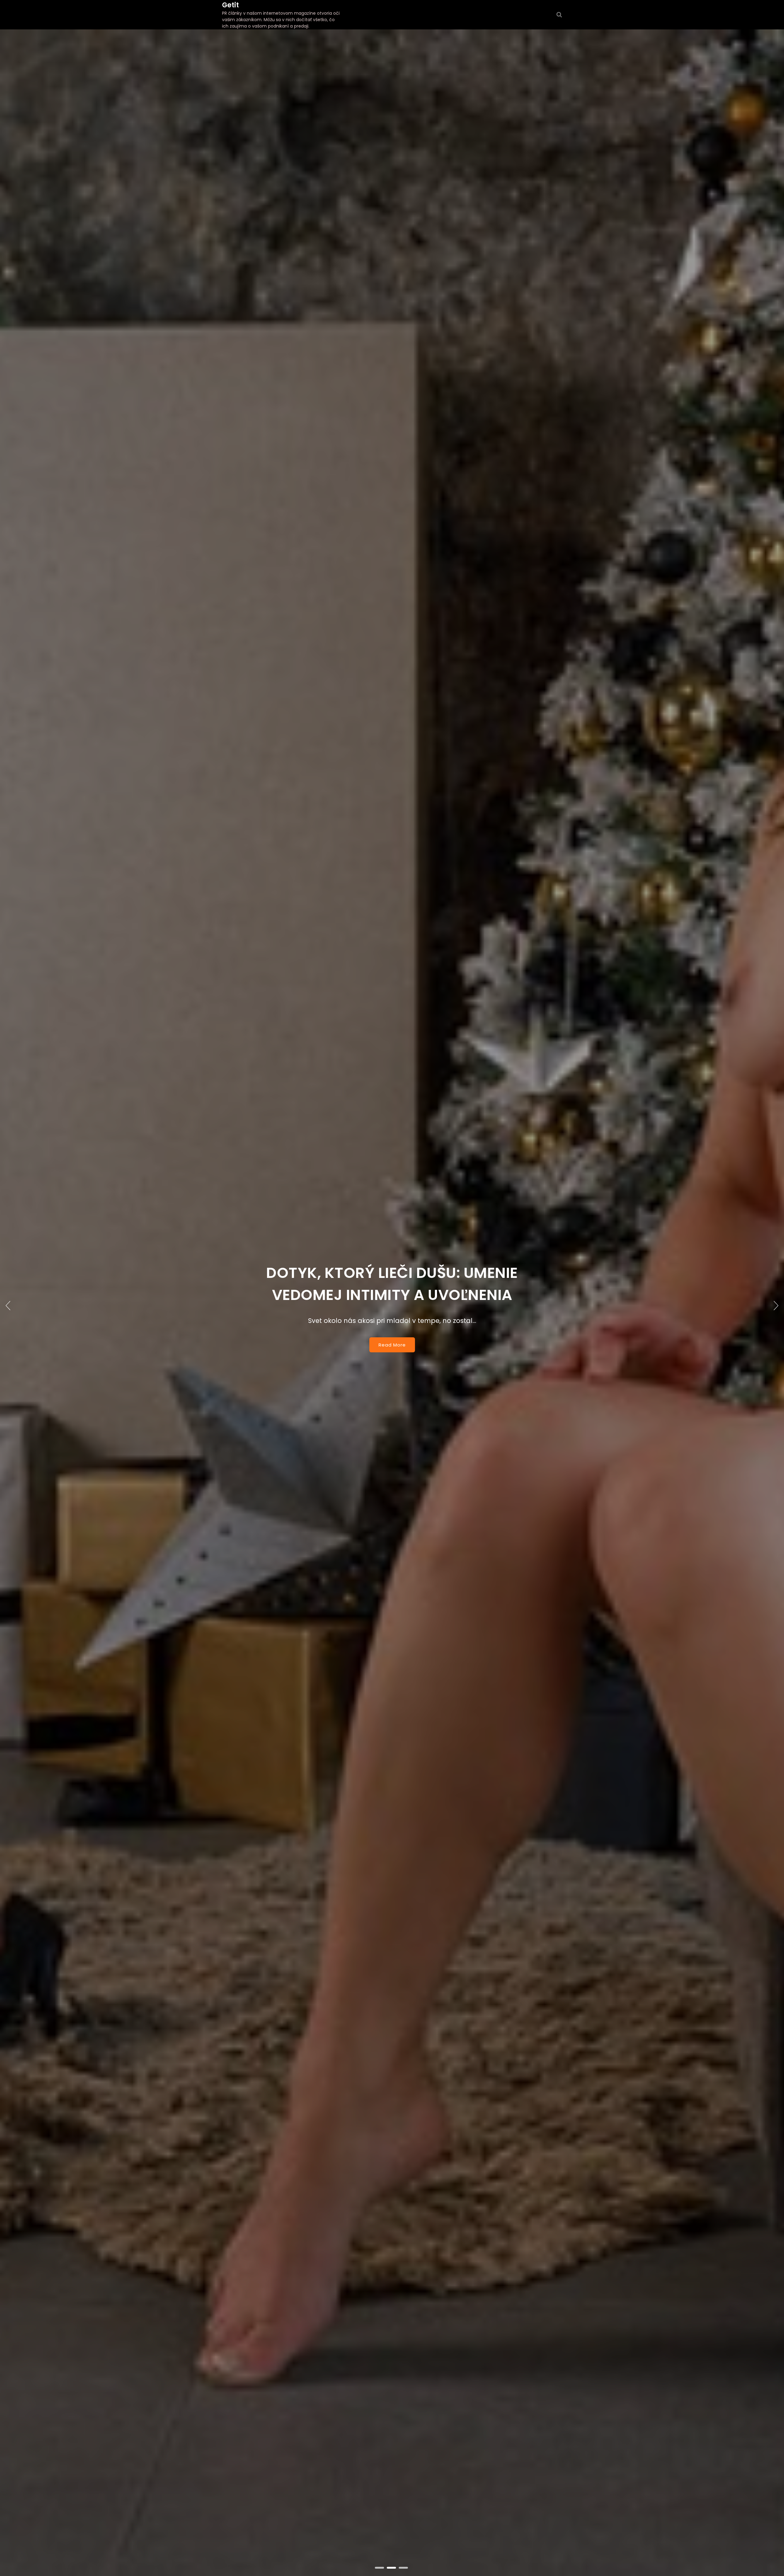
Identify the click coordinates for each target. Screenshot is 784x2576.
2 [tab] (392, 2568)
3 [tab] (404, 2568)
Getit (230, 5)
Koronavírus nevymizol (392, 1284)
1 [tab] (380, 2568)
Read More (392, 1334)
